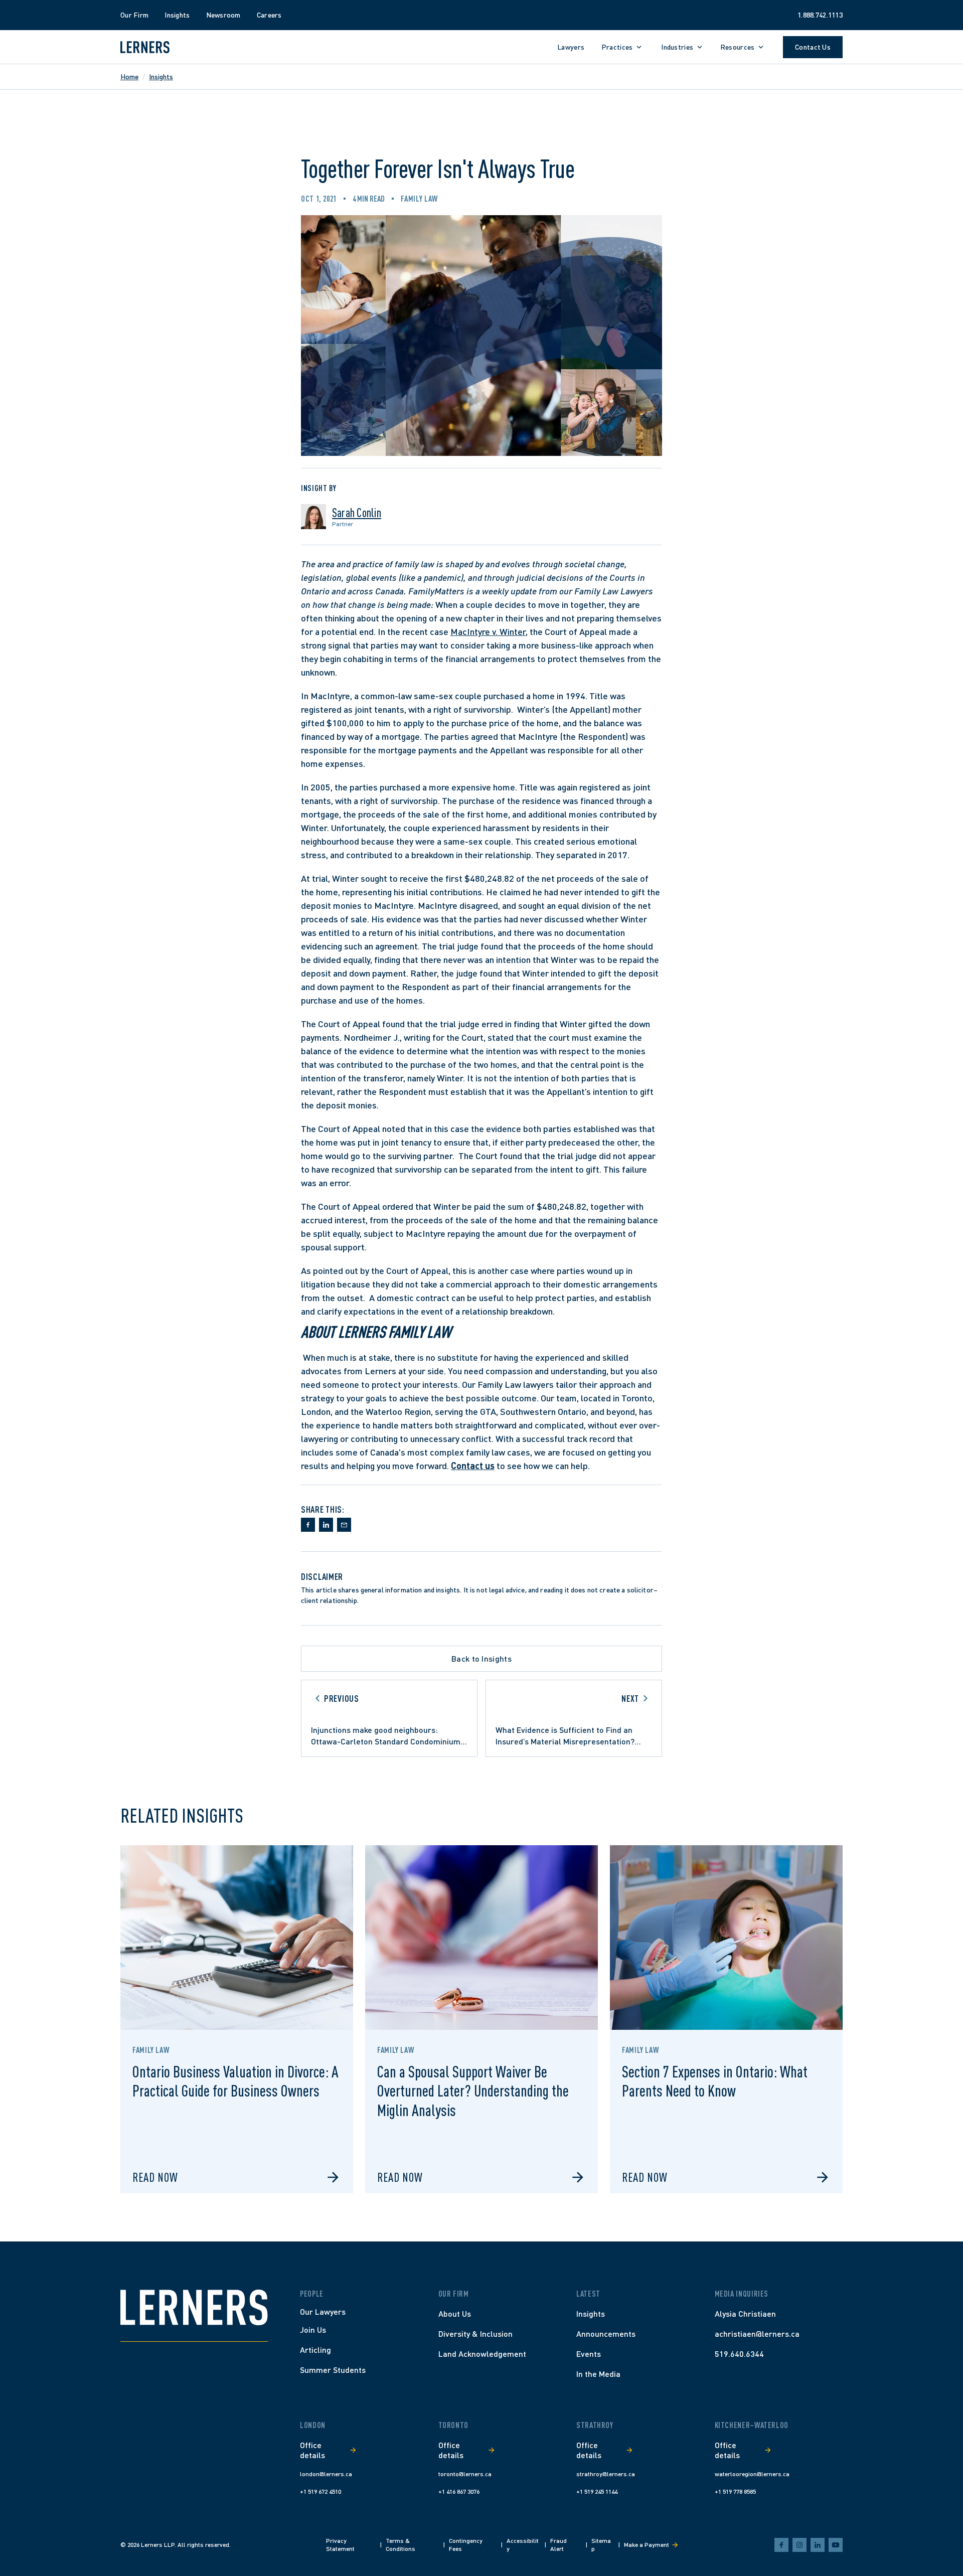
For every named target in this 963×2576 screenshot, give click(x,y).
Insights (161, 76)
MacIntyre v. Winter (488, 631)
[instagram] (799, 2545)
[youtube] (836, 2545)
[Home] (194, 2307)
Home (129, 76)
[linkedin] (818, 2545)
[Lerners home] (145, 47)
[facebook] (781, 2545)
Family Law (419, 199)
